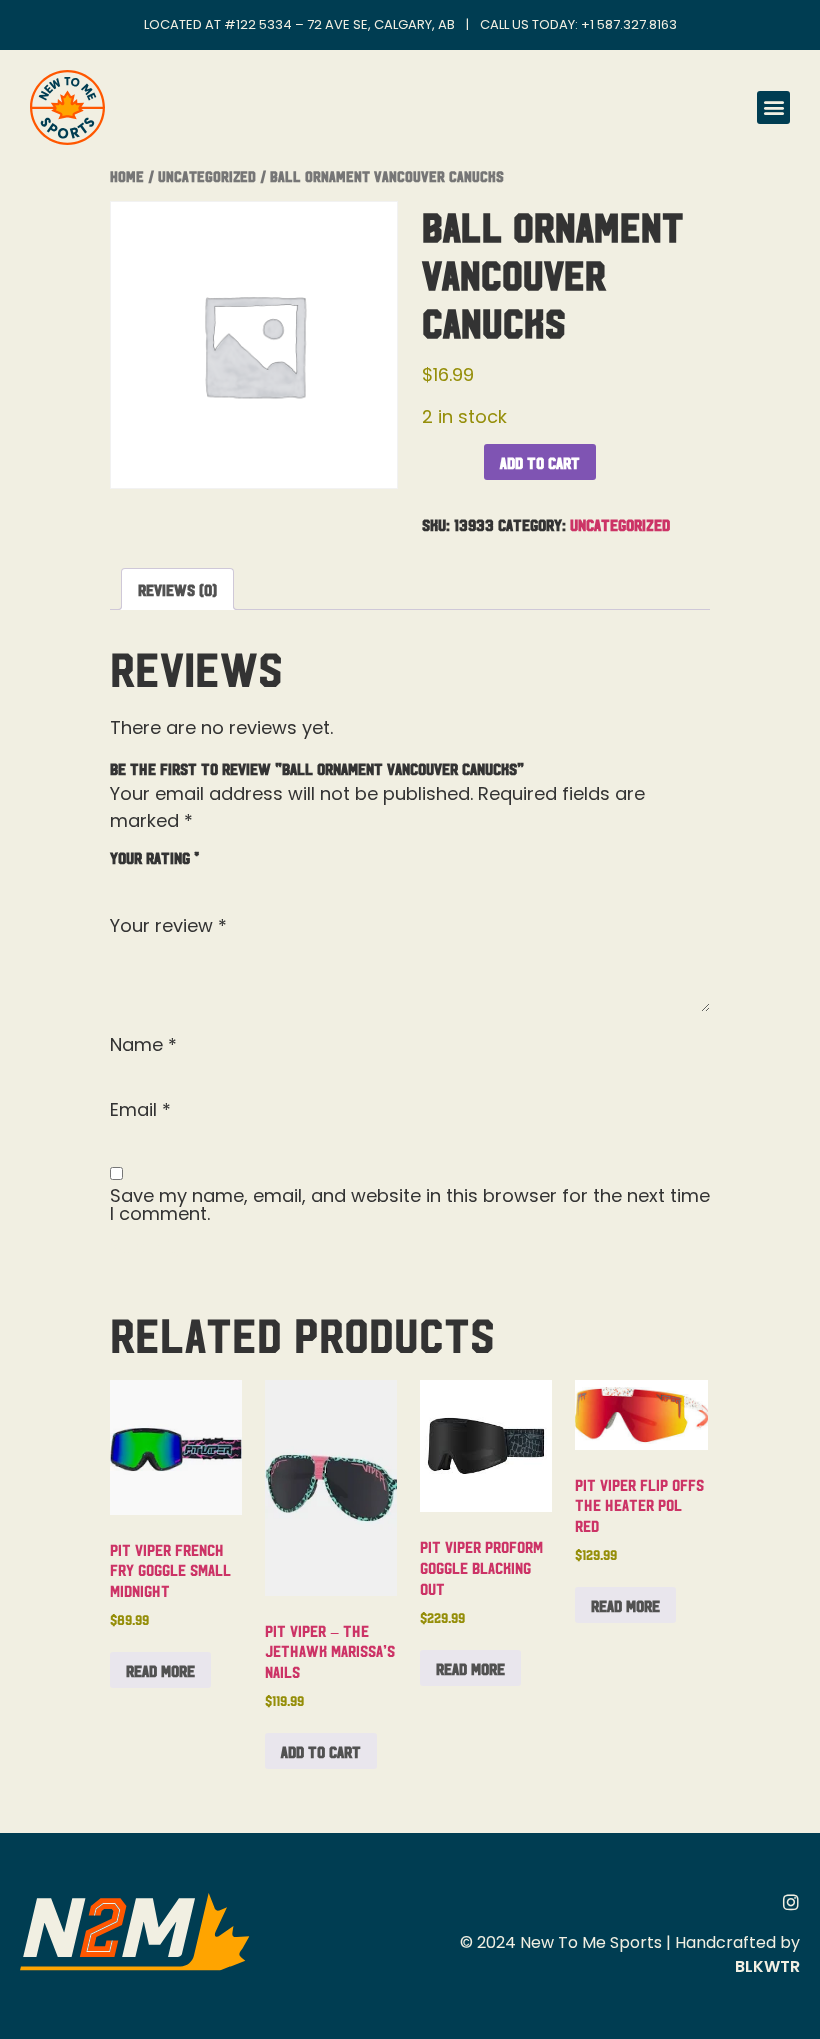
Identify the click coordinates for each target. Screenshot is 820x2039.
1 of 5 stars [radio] (122, 880)
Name (143, 1045)
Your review (168, 926)
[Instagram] (791, 1902)
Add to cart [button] (321, 1751)
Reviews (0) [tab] (177, 589)
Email (140, 1110)
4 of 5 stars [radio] (209, 880)
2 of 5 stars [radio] (151, 880)
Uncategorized (207, 175)
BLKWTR (767, 1966)
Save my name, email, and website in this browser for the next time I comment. (410, 1205)
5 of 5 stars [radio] (238, 880)
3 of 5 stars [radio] (180, 880)
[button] (773, 107)
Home (127, 175)
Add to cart (540, 462)
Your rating (154, 857)
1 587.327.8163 (633, 24)
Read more (160, 1670)
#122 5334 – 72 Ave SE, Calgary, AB (339, 24)
